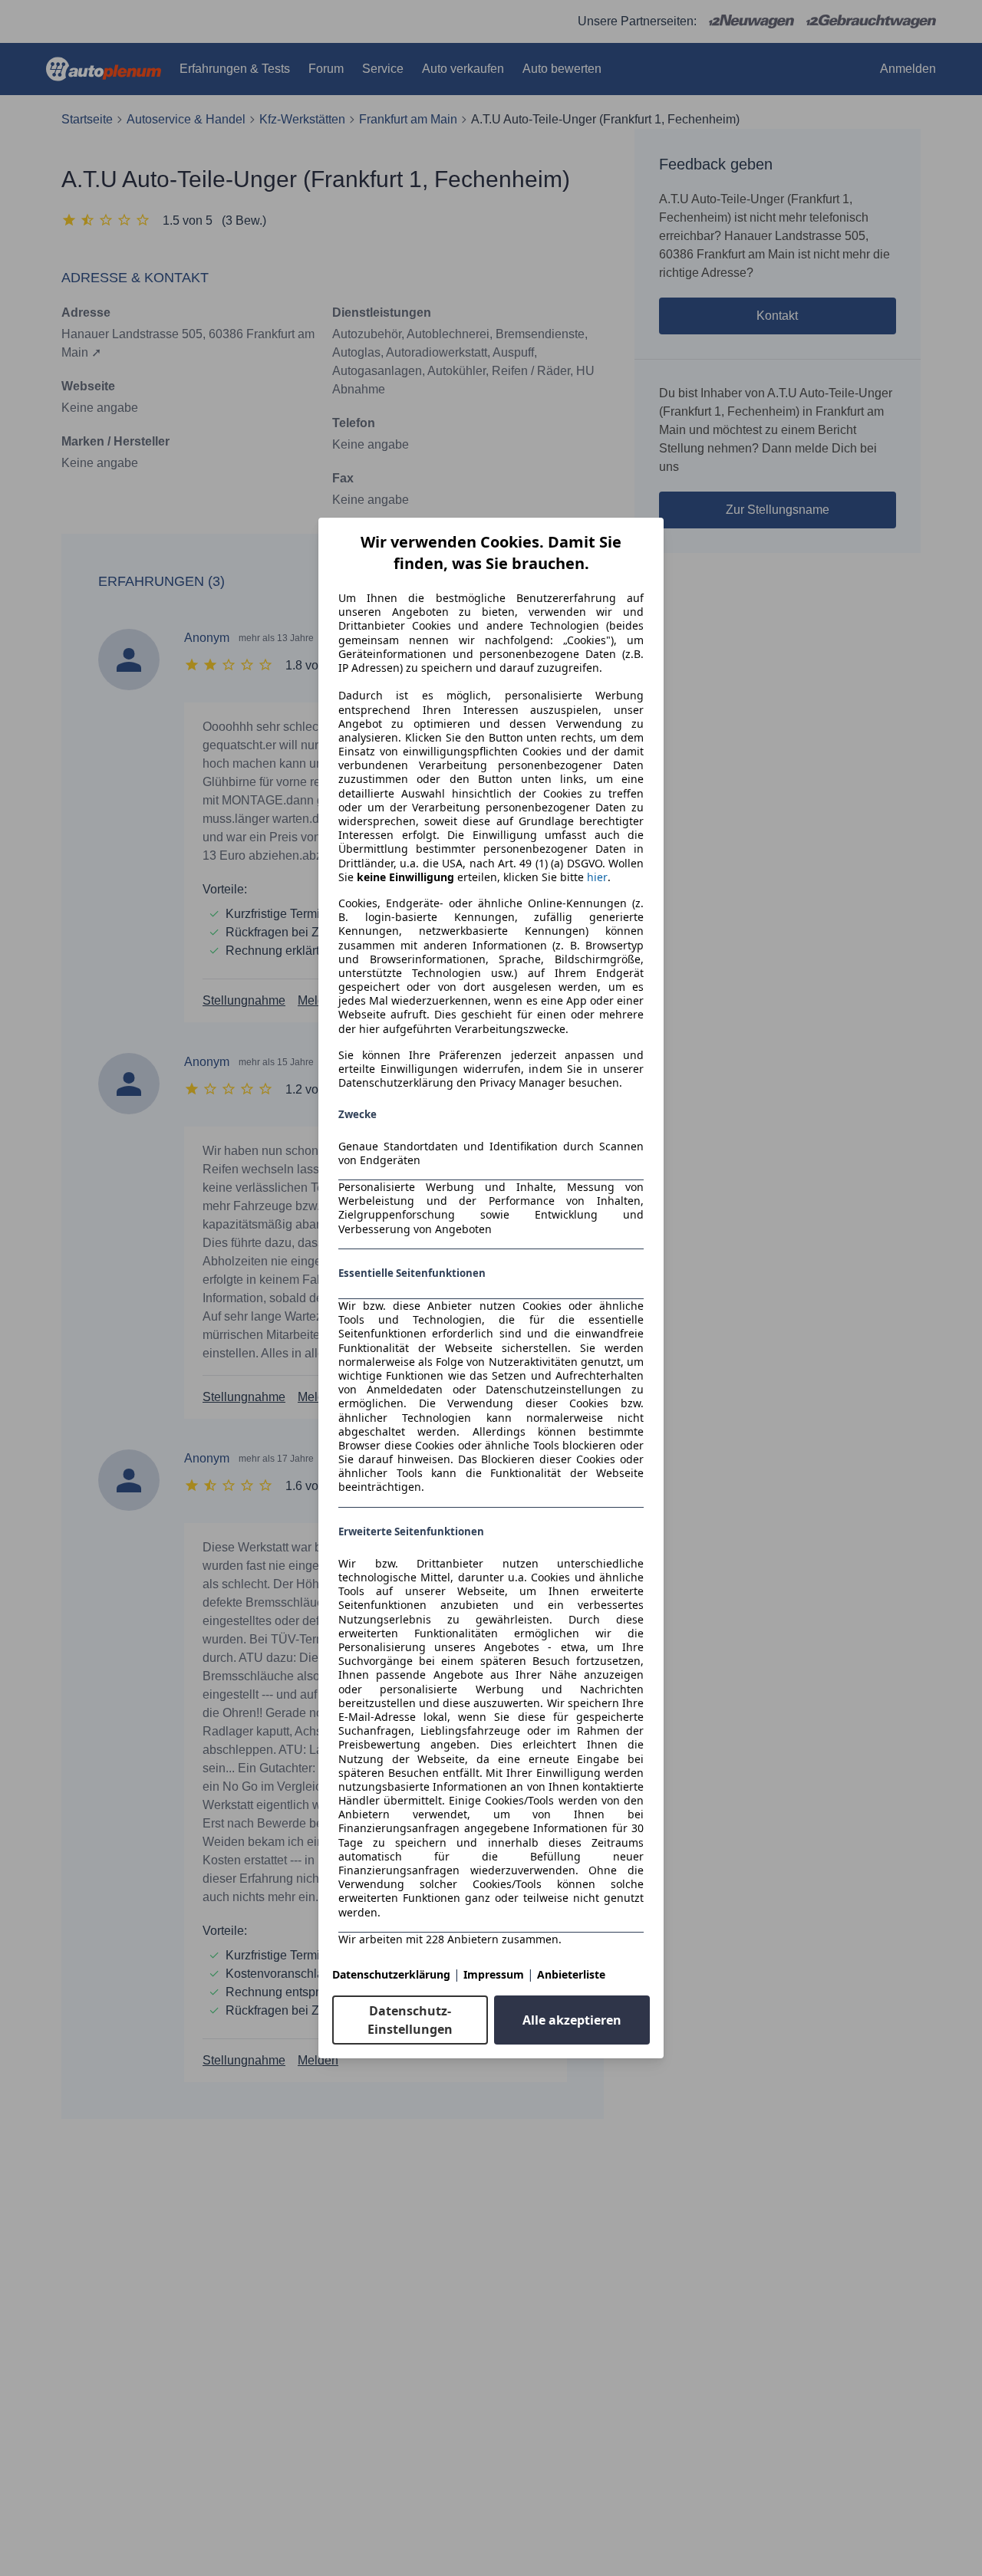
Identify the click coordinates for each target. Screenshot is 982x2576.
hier (597, 877)
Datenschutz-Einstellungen (410, 2020)
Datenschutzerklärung (391, 1974)
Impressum (494, 1974)
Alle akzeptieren (572, 2020)
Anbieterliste (571, 1974)
